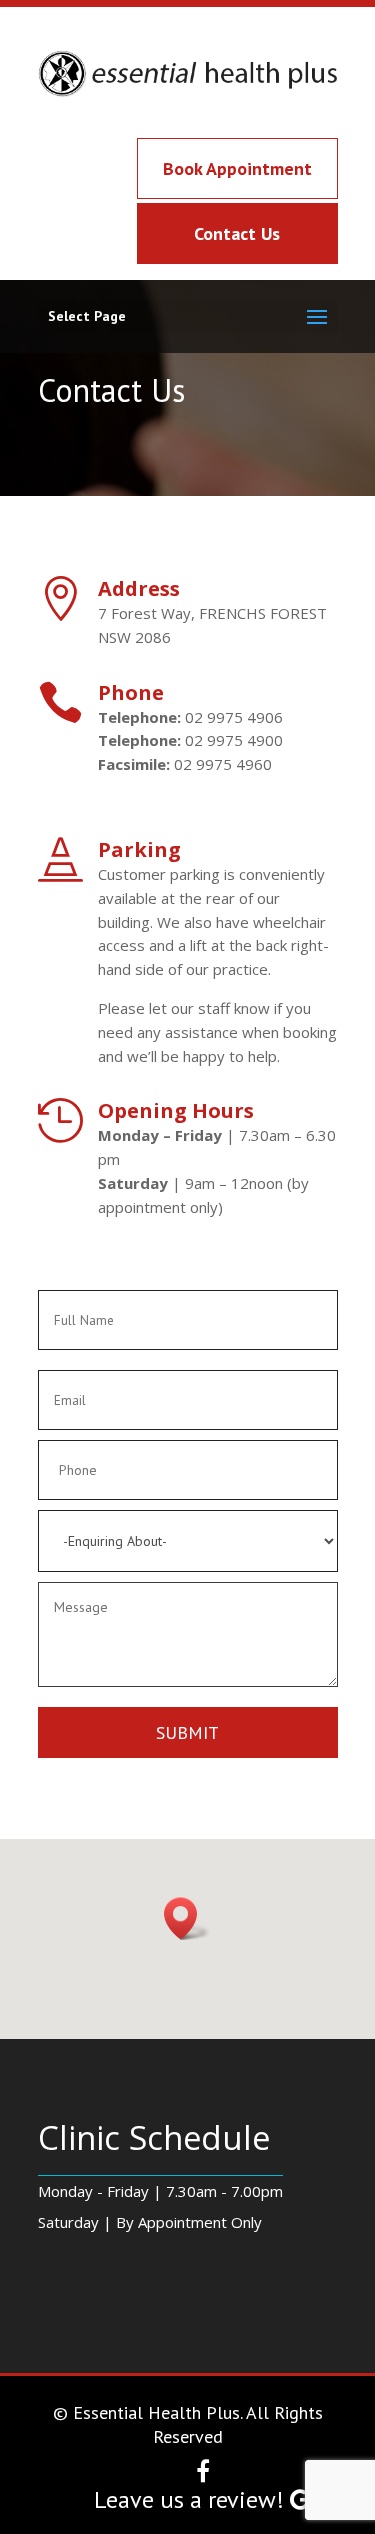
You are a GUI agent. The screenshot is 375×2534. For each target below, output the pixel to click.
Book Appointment (237, 168)
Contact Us (237, 233)
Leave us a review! (192, 2499)
